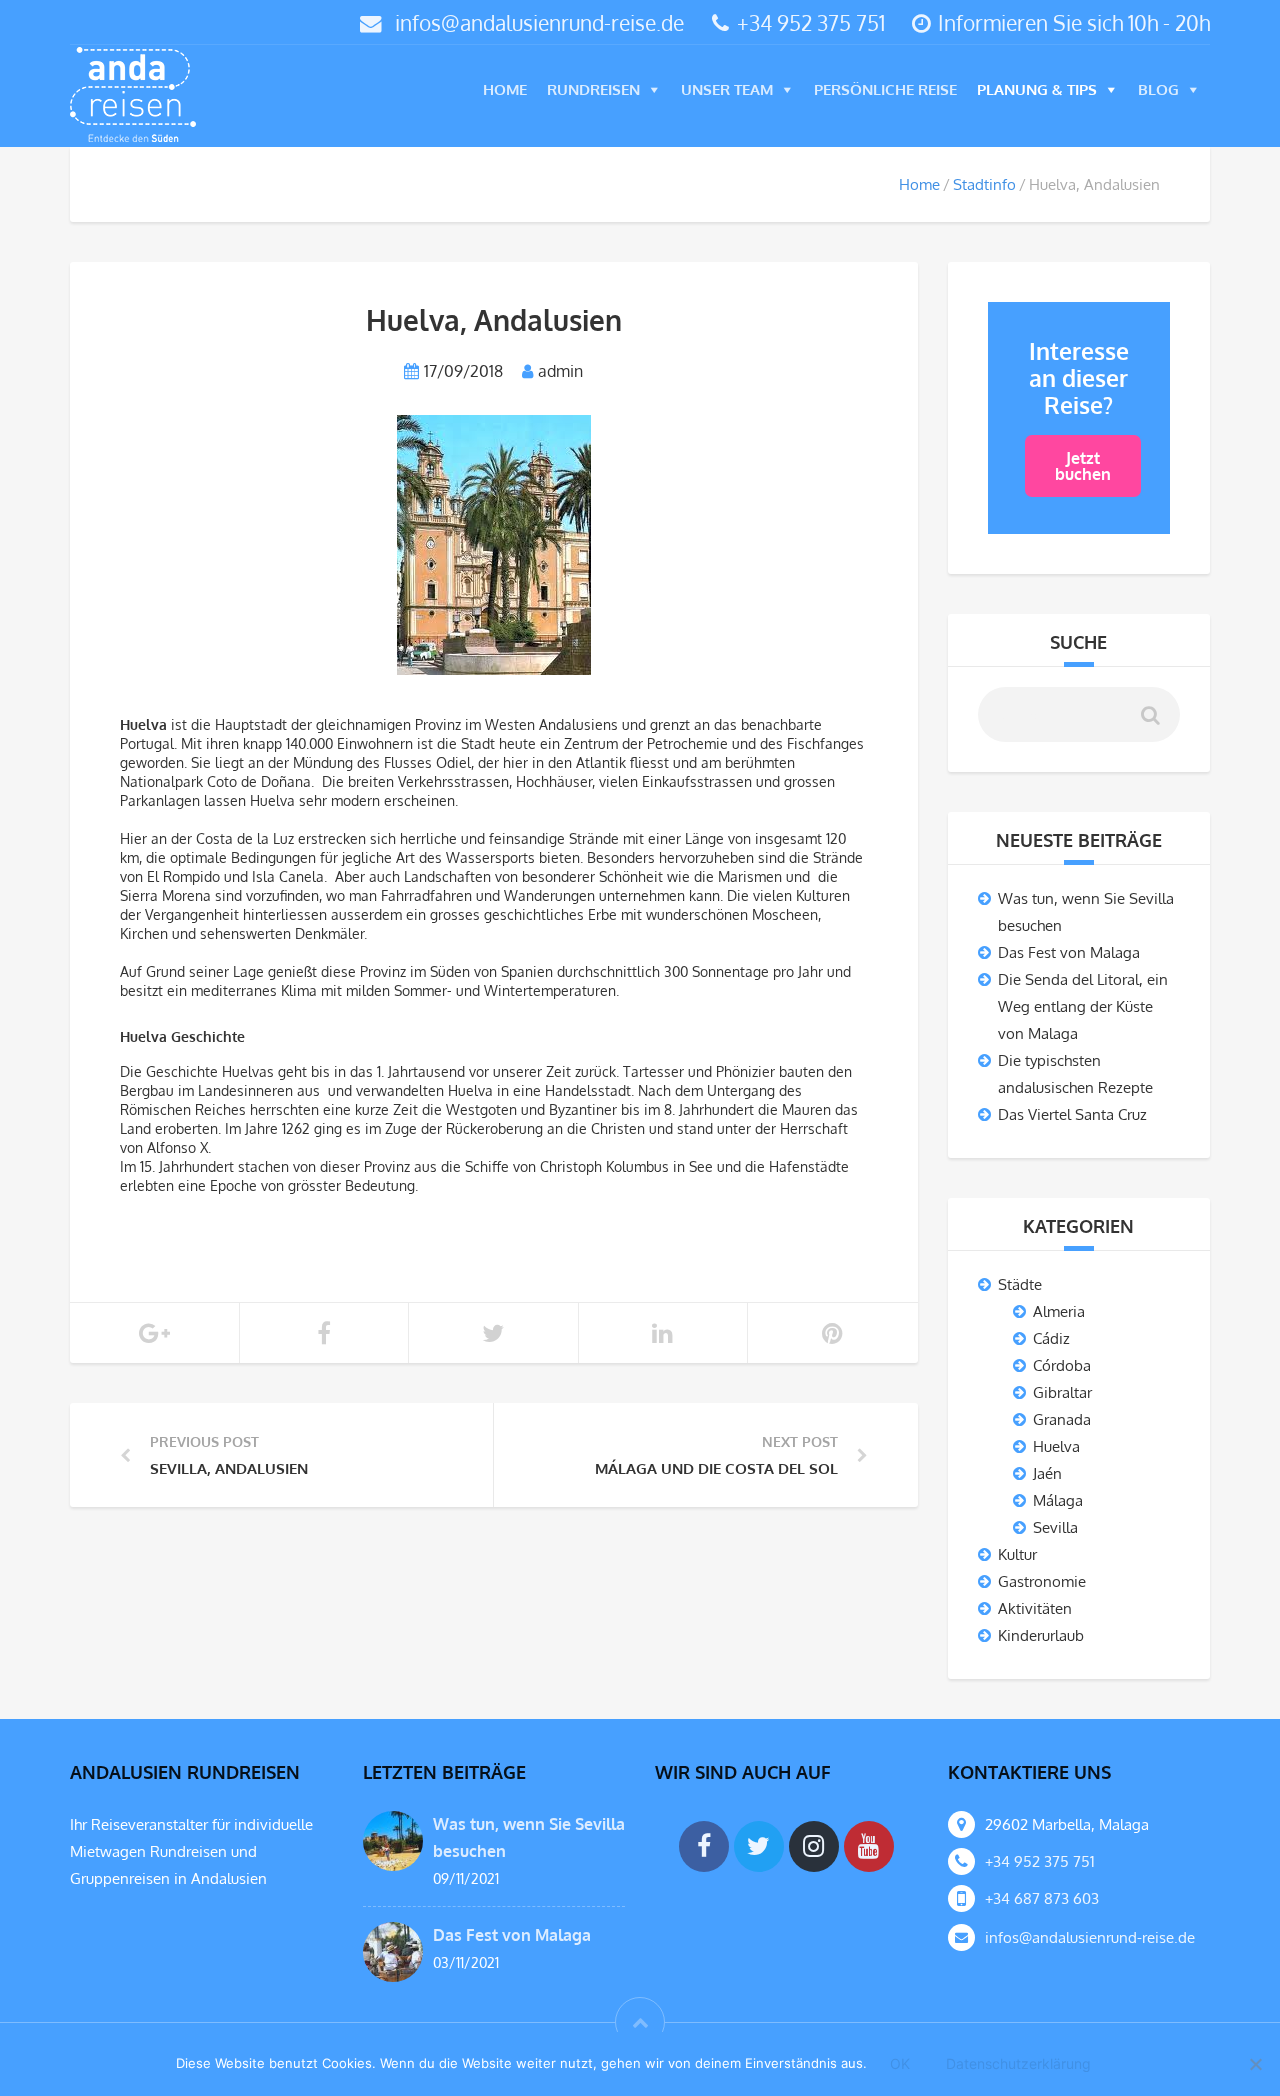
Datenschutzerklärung (1018, 2063)
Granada (1062, 1419)
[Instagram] (814, 1846)
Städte (1020, 1284)
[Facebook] (704, 1846)
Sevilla (1055, 1527)
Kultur (1017, 1554)
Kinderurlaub (1041, 1635)
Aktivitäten (1035, 1608)
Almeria (1059, 1311)
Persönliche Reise (885, 89)
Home (505, 89)
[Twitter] (759, 1846)
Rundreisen (593, 89)
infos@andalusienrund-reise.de (539, 22)
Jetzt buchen (1083, 466)
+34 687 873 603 (1042, 1898)
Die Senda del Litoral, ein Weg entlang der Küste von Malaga (1083, 1006)
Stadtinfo (984, 184)
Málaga (1058, 1500)
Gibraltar (1062, 1392)
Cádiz (1051, 1338)
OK (900, 2063)
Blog (1158, 89)
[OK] (1255, 2064)
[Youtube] (869, 1846)
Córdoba (1062, 1365)
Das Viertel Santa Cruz (1072, 1114)
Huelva (1056, 1446)
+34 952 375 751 (811, 22)
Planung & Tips (1037, 89)
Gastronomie (1042, 1581)
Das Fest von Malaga (1069, 952)
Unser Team (727, 89)
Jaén (1047, 1473)
